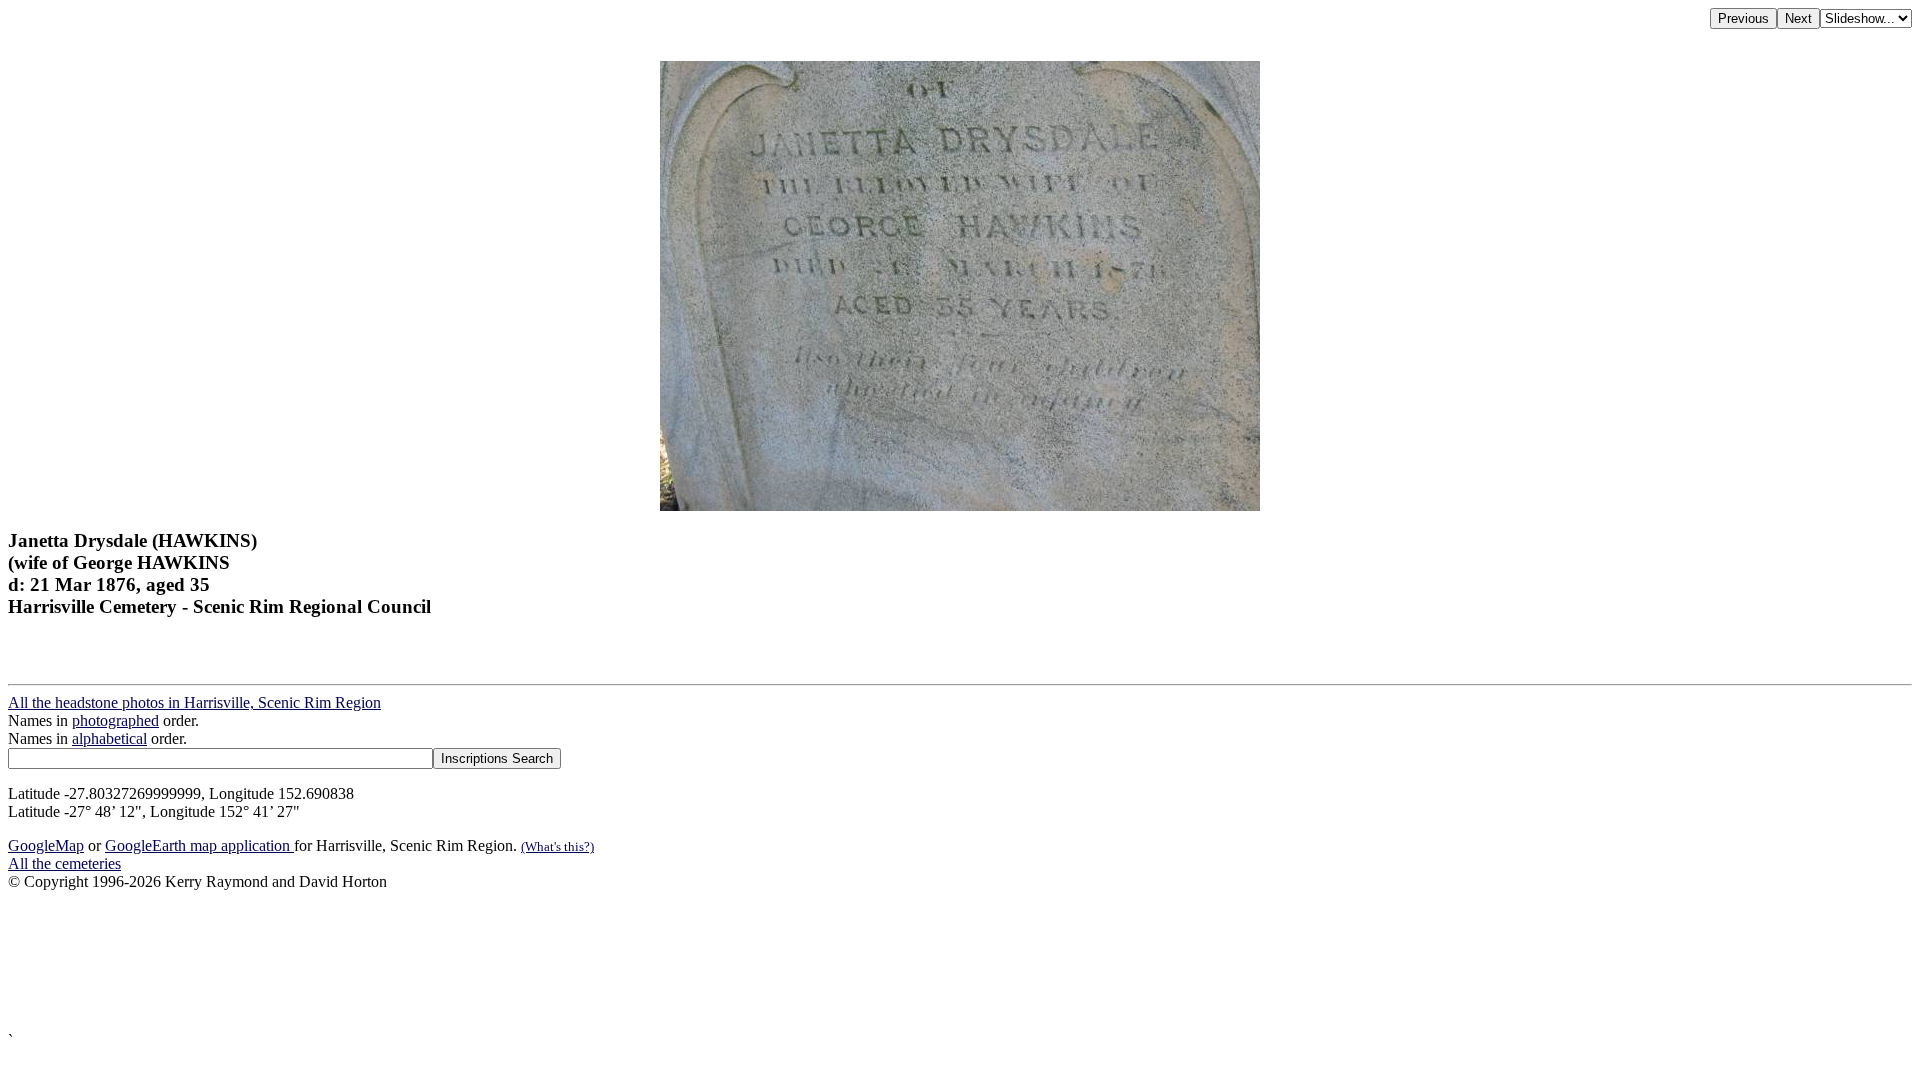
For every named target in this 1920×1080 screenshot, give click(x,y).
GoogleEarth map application (199, 845)
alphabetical (109, 738)
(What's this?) (557, 846)
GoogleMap (46, 845)
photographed (115, 720)
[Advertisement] (608, 961)
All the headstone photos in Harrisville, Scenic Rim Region (194, 702)
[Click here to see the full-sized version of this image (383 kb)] (960, 505)
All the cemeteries (64, 863)
